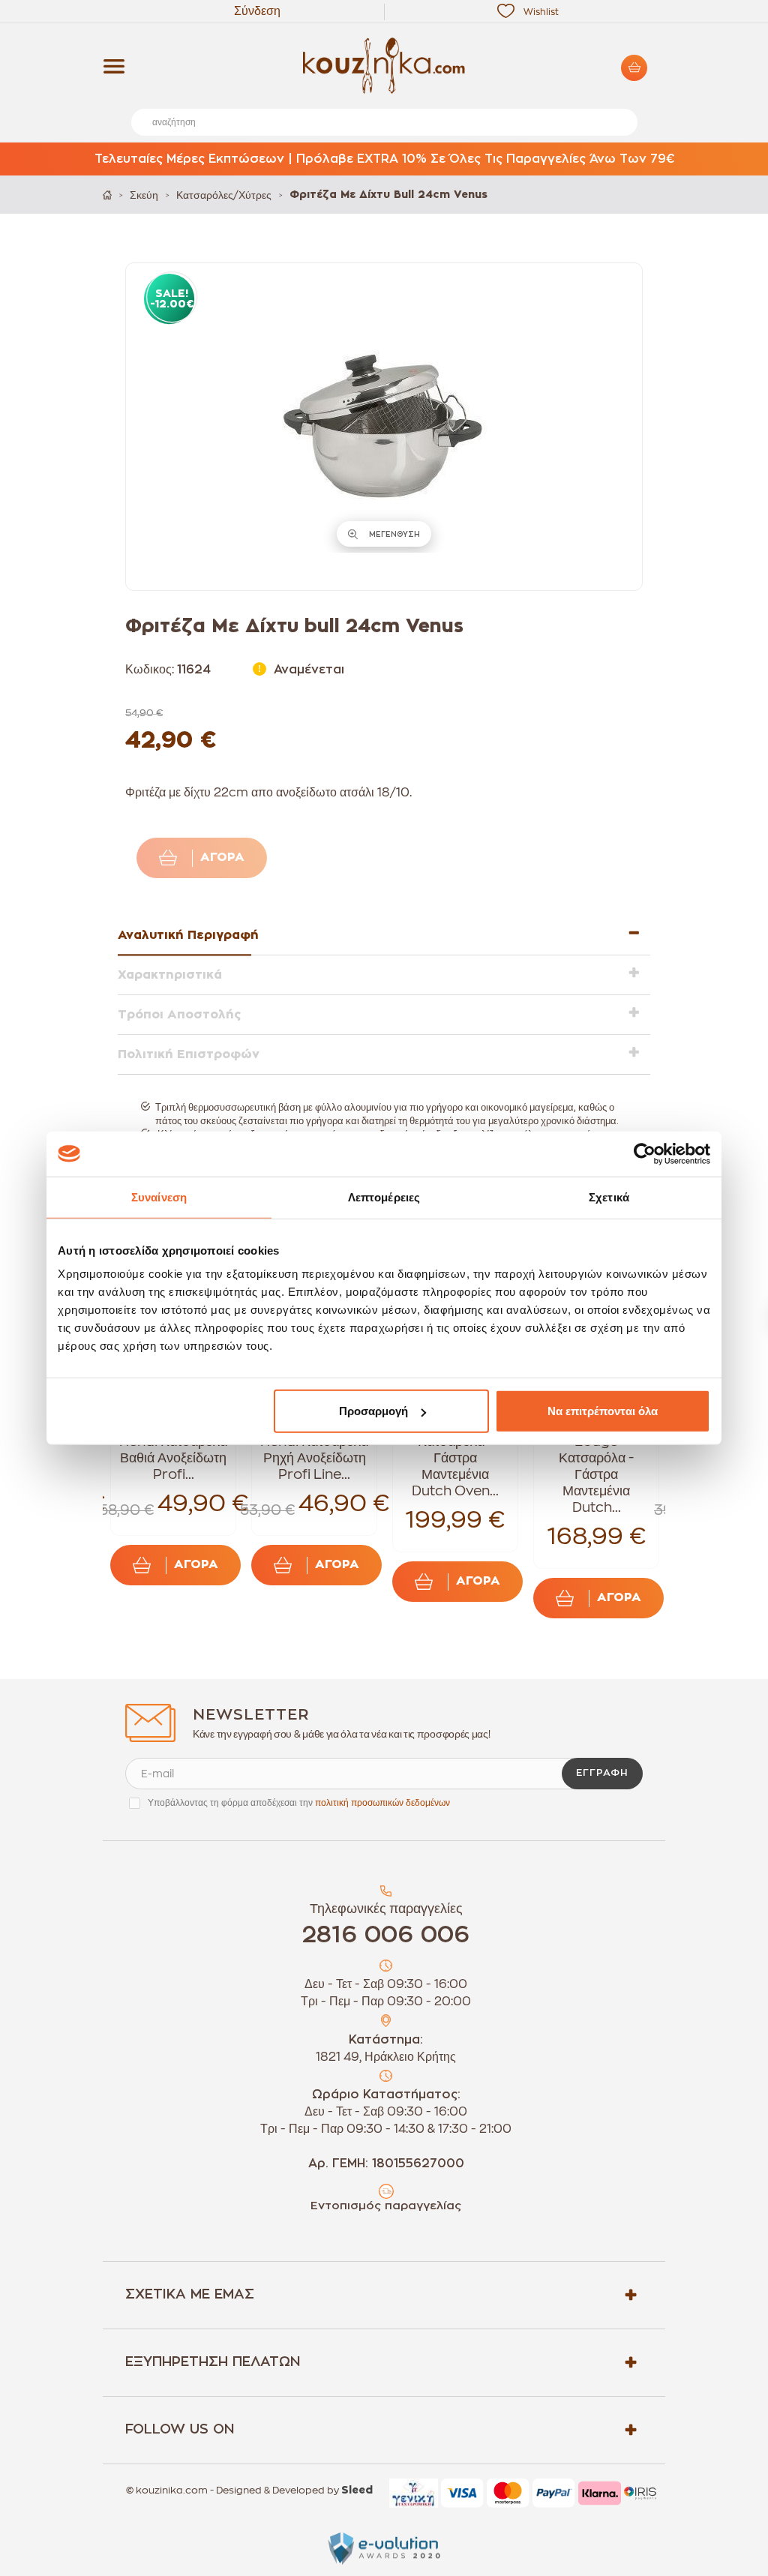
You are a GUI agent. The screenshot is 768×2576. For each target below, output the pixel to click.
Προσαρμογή (373, 1411)
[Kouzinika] (384, 66)
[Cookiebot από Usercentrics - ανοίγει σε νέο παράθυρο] (645, 1153)
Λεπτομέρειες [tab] (384, 1197)
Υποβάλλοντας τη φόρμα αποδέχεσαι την (299, 1803)
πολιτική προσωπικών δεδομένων (382, 1803)
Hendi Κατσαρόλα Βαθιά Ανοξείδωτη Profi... (173, 1458)
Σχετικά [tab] (609, 1197)
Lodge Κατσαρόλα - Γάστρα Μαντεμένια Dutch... (596, 1474)
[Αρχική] (107, 195)
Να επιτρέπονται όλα (603, 1411)
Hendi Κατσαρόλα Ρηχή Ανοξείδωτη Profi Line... (314, 1458)
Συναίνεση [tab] (159, 1197)
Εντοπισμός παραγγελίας (386, 2206)
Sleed (357, 2491)
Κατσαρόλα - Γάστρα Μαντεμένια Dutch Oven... (455, 1466)
